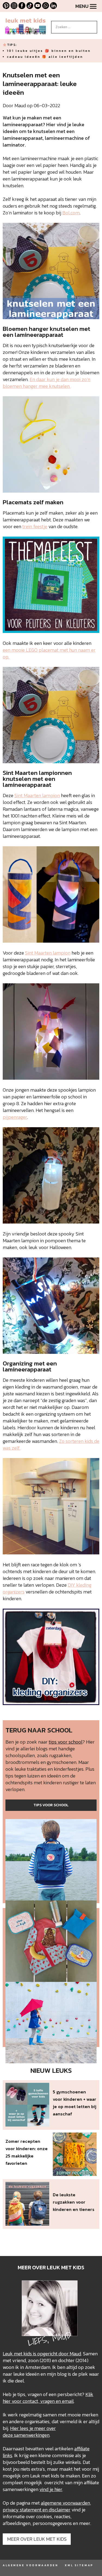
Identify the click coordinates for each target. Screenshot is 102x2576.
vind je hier (51, 2489)
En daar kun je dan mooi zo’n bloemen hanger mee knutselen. (47, 383)
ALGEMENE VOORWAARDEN (30, 2565)
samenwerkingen (32, 2435)
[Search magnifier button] (93, 25)
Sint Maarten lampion (37, 795)
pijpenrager (15, 1117)
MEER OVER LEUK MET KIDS (37, 2539)
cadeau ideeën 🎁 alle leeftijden (45, 57)
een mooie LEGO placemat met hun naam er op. (49, 653)
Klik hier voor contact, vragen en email (48, 2398)
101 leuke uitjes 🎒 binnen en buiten (49, 51)
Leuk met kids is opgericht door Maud (42, 2354)
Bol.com (71, 213)
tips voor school (66, 1742)
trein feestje (35, 526)
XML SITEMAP (79, 2565)
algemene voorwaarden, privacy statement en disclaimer (47, 2506)
